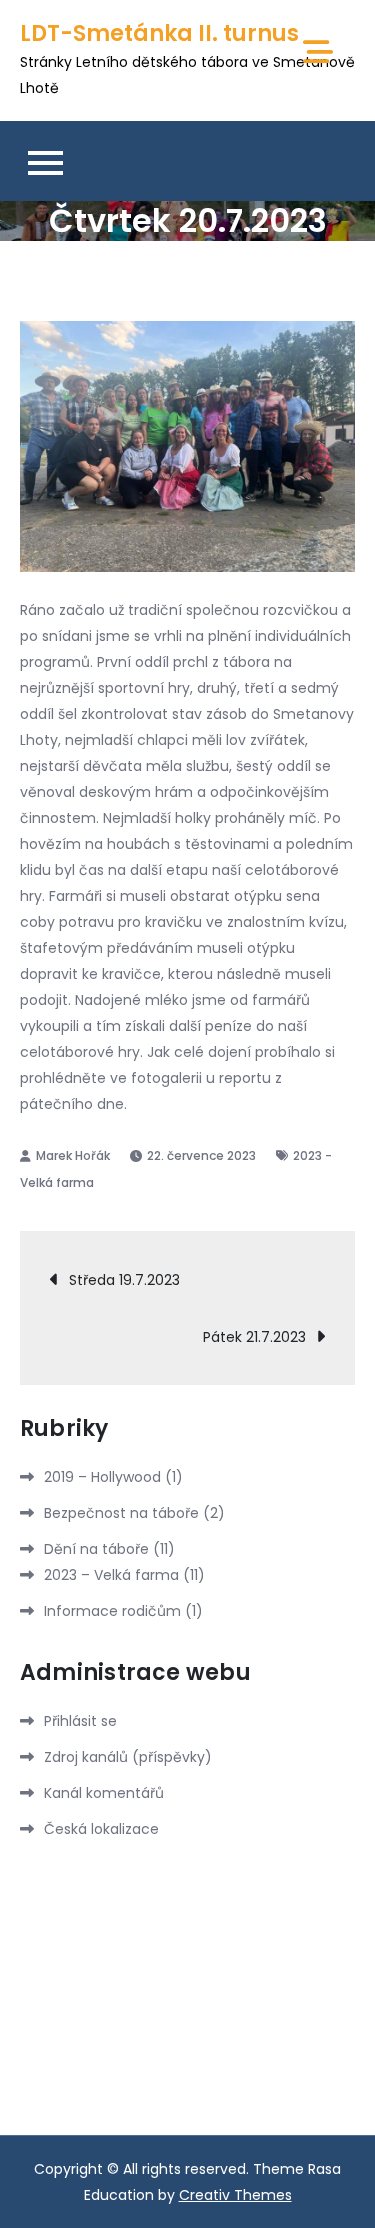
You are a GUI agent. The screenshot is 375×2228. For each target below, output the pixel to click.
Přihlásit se (80, 1721)
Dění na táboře (96, 1549)
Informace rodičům (112, 1611)
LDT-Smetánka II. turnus (159, 33)
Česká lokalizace (101, 1829)
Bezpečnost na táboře (121, 1513)
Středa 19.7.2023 (124, 1280)
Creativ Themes (235, 2195)
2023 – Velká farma (111, 1575)
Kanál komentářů (104, 1793)
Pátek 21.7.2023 (254, 1337)
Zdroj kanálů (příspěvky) (128, 1757)
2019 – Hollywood (102, 1477)
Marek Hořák (73, 1155)
